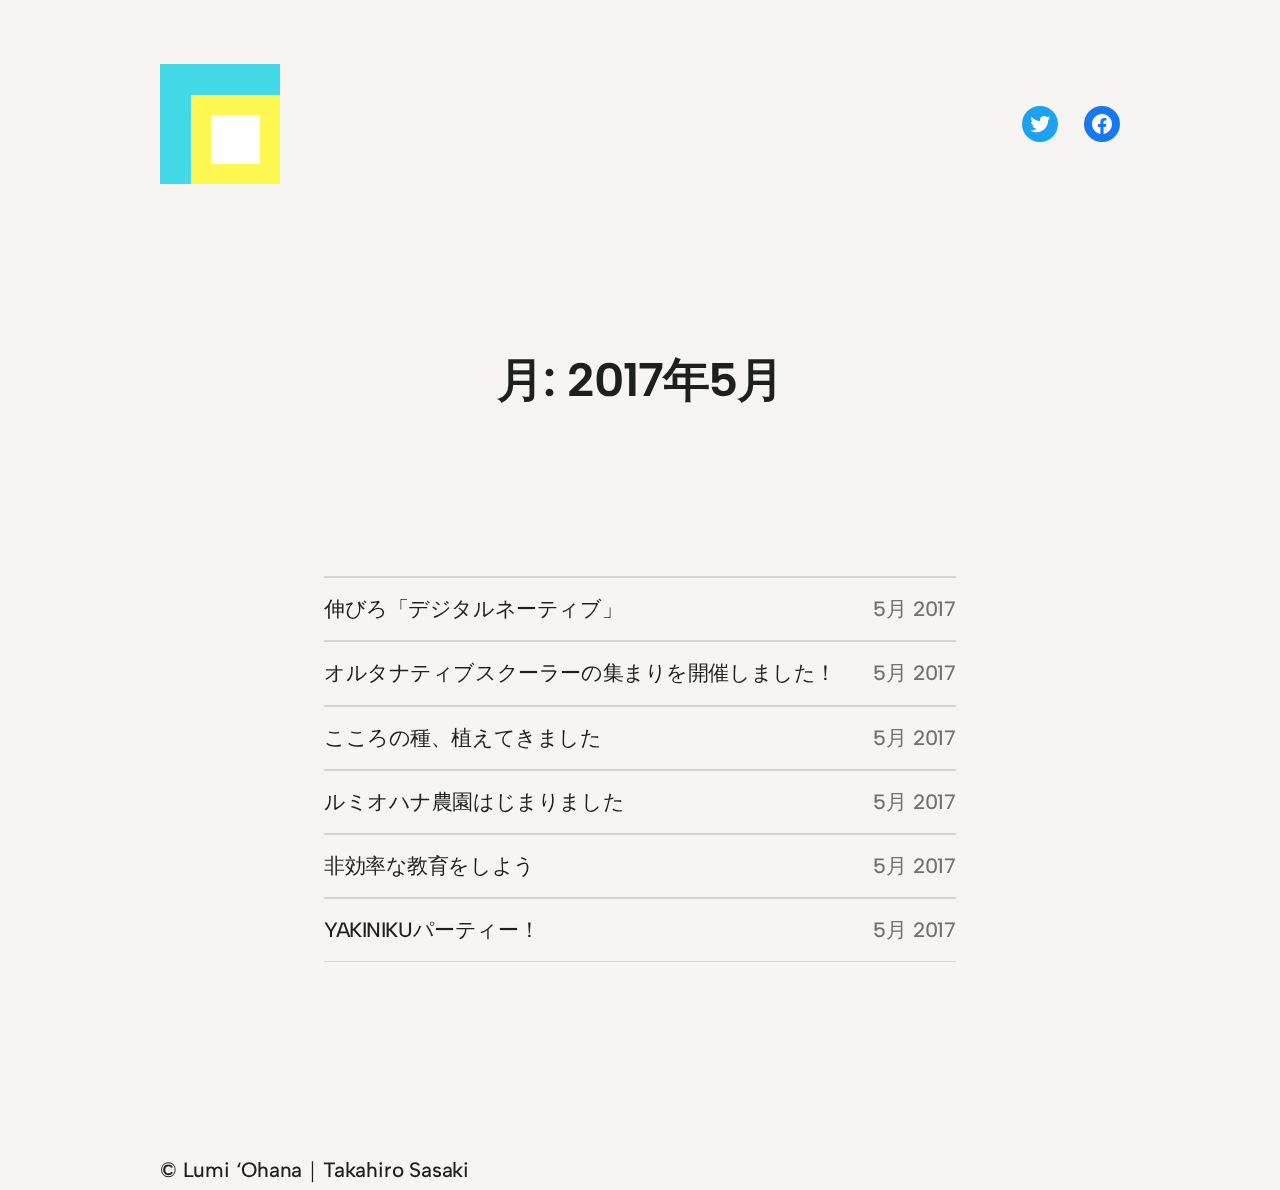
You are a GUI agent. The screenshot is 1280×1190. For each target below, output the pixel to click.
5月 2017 (914, 608)
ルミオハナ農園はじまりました (474, 801)
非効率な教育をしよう (429, 865)
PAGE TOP (1234, 1136)
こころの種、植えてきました (463, 737)
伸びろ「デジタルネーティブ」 (473, 608)
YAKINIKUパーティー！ (431, 929)
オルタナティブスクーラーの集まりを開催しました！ (580, 672)
